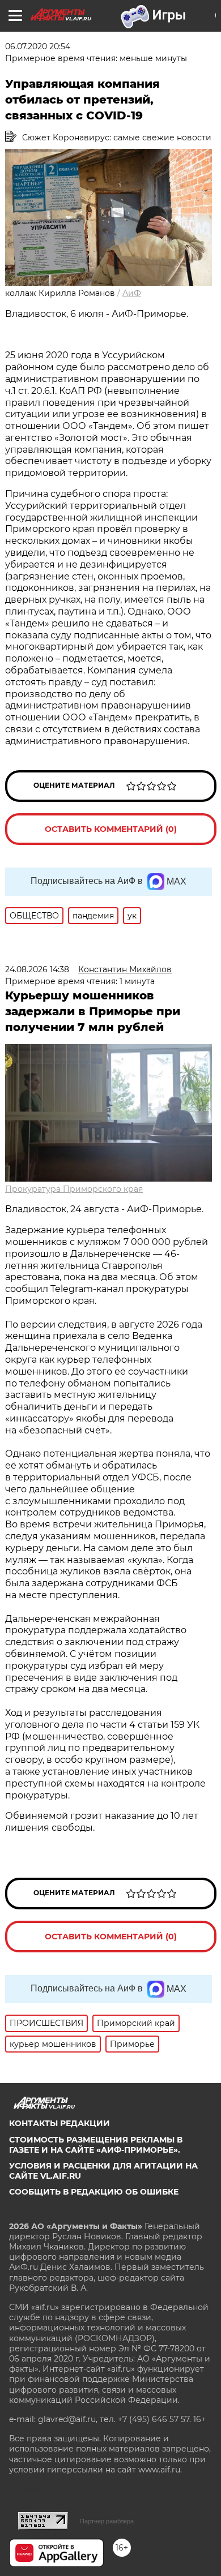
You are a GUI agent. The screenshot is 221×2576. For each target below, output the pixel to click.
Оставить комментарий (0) (111, 829)
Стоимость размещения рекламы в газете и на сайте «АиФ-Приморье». (96, 2145)
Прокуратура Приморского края (74, 1189)
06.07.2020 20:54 (38, 46)
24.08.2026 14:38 (37, 969)
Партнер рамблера (107, 2521)
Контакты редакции (59, 2123)
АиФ (132, 293)
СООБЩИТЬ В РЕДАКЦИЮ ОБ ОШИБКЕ (94, 2192)
